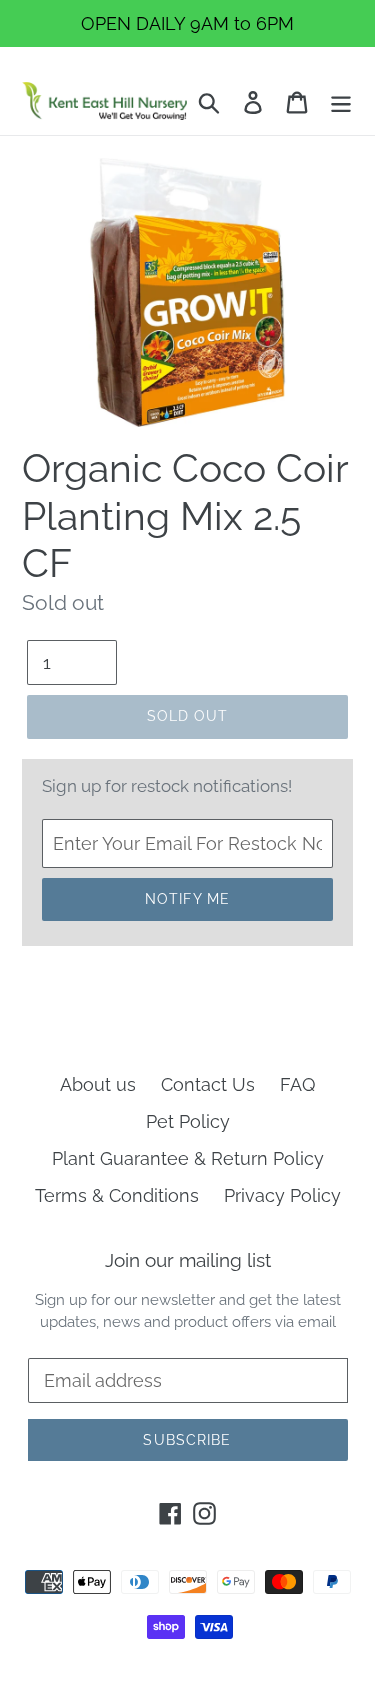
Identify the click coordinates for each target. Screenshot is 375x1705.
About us (98, 1084)
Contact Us (208, 1084)
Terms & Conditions (117, 1195)
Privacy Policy (282, 1195)
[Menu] (341, 100)
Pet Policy (188, 1121)
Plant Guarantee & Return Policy (188, 1158)
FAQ (297, 1084)
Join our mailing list (188, 1260)
